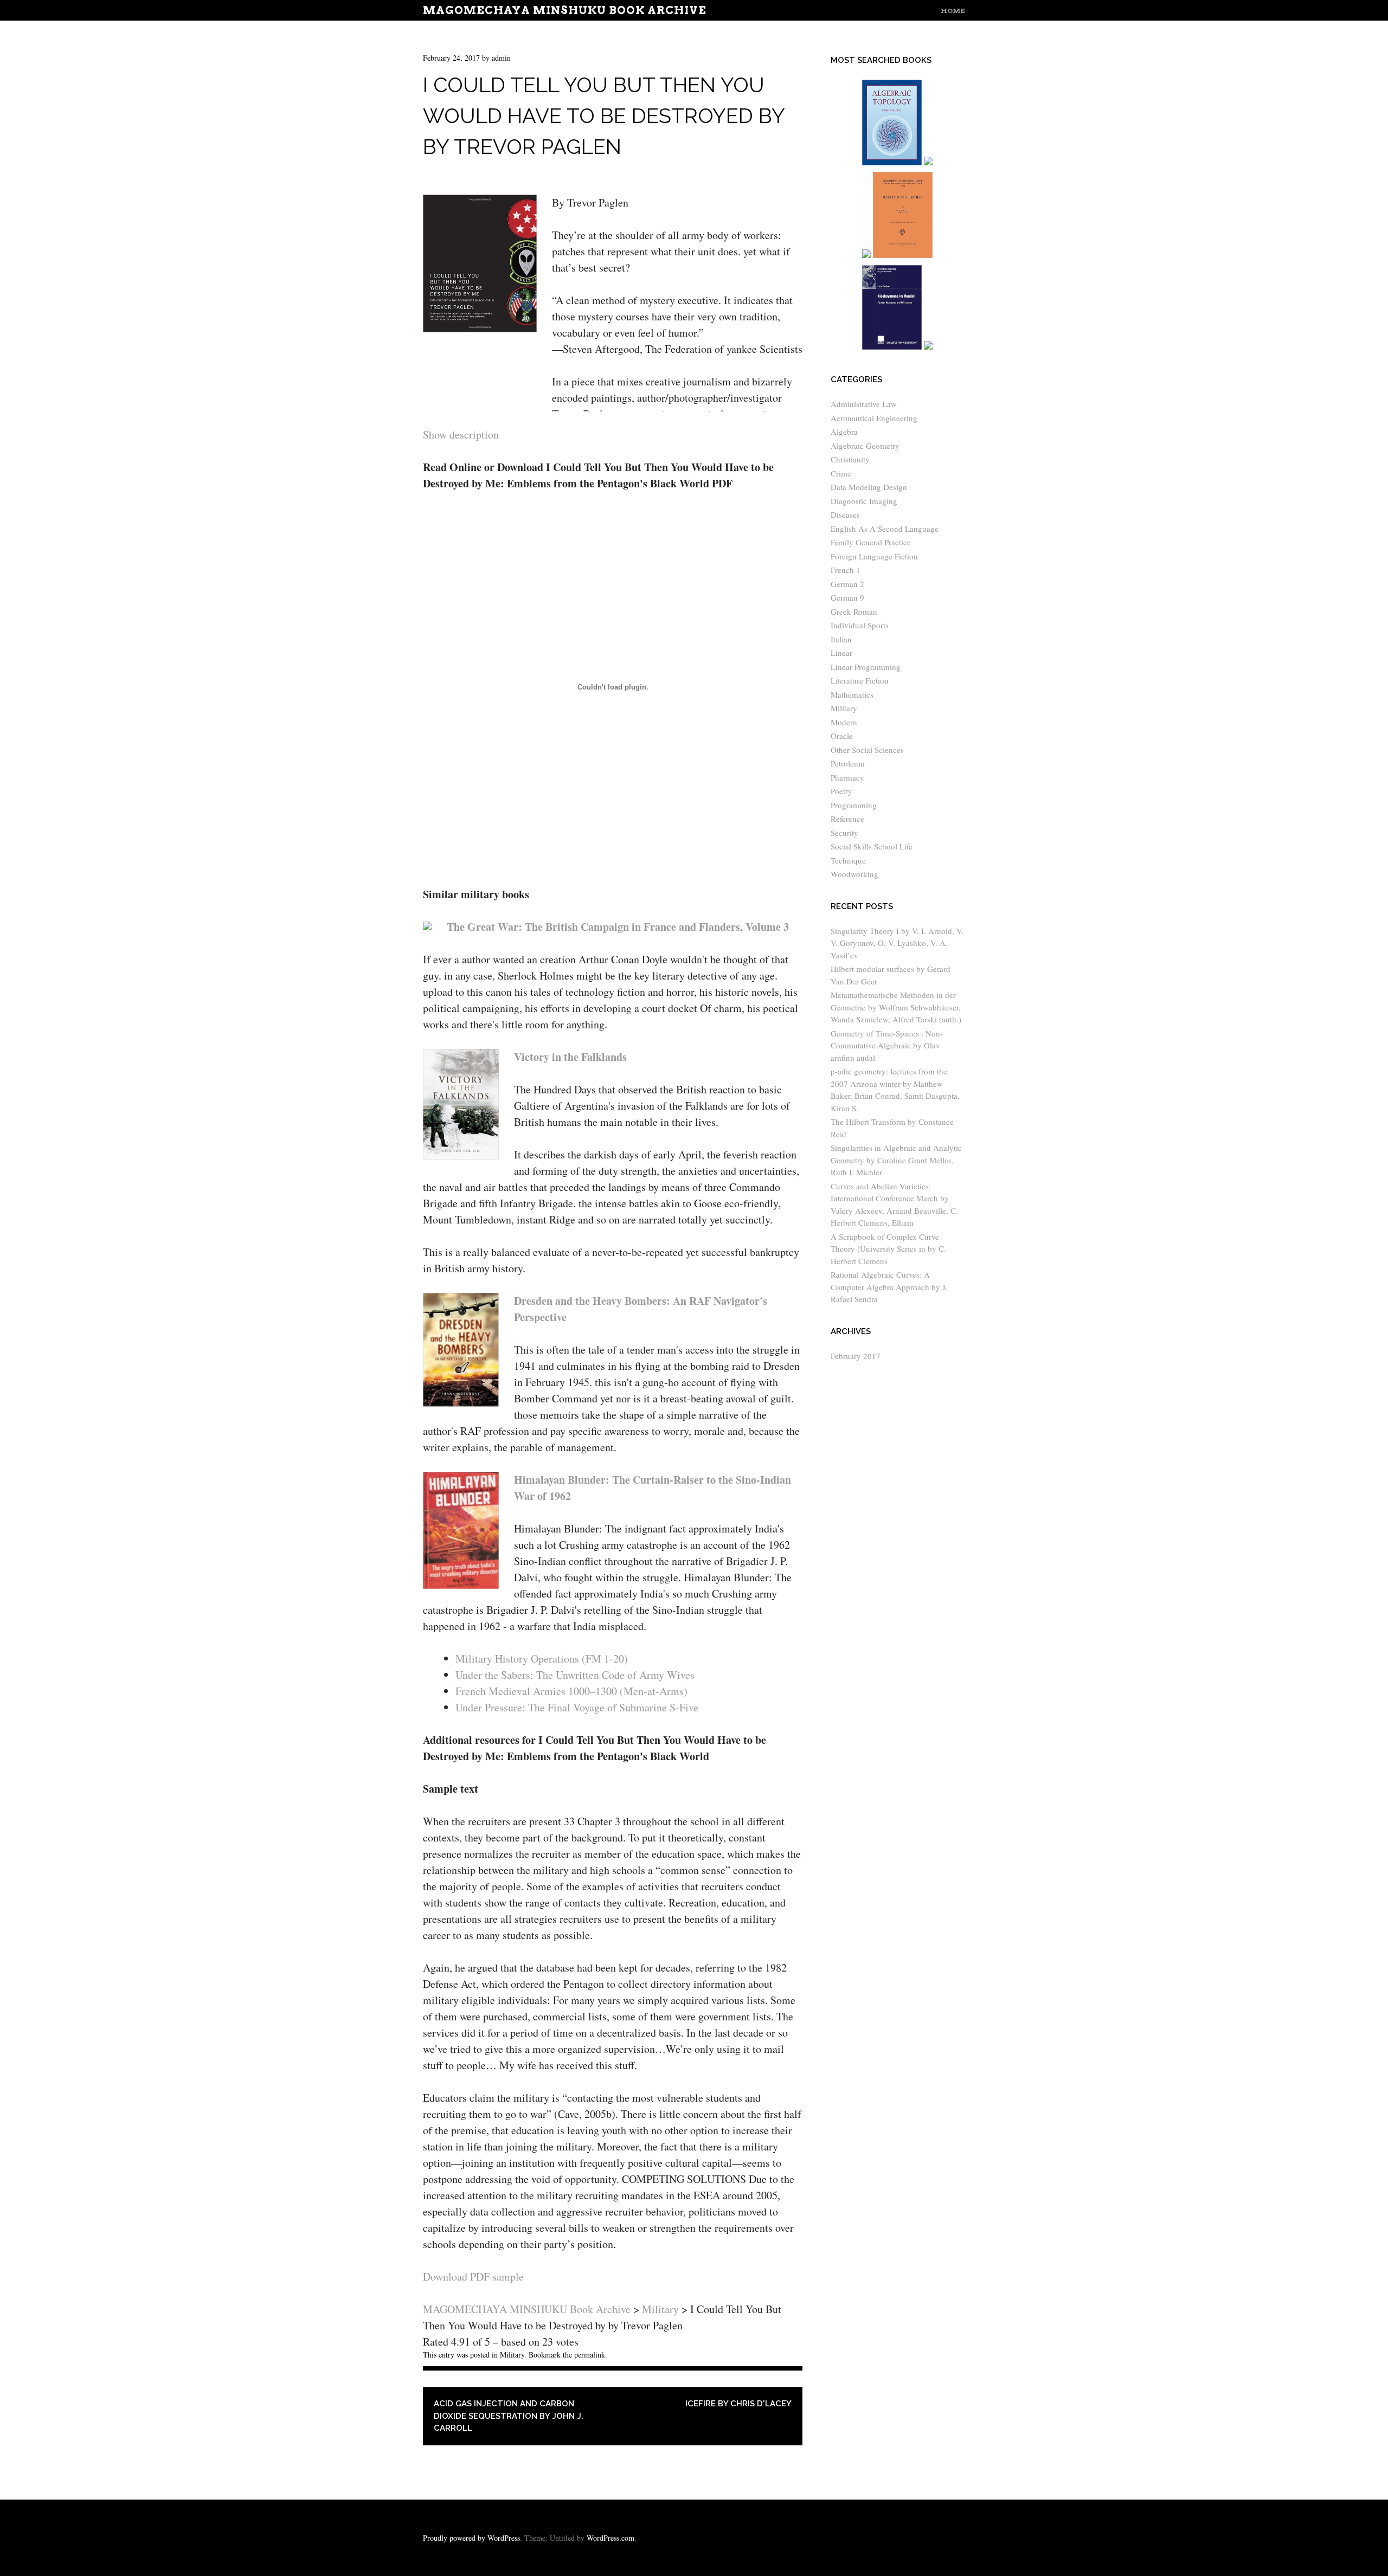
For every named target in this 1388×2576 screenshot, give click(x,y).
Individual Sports (860, 625)
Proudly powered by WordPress (471, 2538)
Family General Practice (871, 542)
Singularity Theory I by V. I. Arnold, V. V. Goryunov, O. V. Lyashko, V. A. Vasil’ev (897, 943)
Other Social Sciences (867, 750)
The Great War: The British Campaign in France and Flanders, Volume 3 (618, 927)
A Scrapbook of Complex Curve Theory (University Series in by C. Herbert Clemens (888, 1249)
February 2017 (856, 1356)
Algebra (844, 432)
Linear (841, 653)
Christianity (850, 459)
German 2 (847, 584)
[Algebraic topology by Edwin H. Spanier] (892, 163)
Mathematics (852, 694)
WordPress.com (611, 2538)
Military (512, 2355)
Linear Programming (866, 667)
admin (501, 58)
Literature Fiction (860, 680)
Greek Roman (854, 611)
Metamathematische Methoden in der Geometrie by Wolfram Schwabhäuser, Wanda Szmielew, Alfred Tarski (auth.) (896, 1007)
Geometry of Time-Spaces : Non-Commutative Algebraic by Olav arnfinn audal (887, 1045)
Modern (844, 722)
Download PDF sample (473, 2276)
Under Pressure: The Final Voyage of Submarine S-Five (577, 1707)
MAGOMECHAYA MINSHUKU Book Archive (565, 10)
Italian (841, 639)
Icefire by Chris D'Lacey (738, 2404)
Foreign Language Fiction (874, 556)
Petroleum (848, 763)
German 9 (847, 597)
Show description (461, 434)
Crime (841, 473)
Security (844, 833)
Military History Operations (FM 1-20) (542, 1659)
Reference (847, 819)
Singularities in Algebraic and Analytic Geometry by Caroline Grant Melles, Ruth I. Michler (896, 1160)
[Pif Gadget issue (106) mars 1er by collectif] (866, 256)
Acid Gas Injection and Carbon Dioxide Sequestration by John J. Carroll (509, 2416)
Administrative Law (864, 404)
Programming (854, 805)
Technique (848, 860)
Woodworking (854, 874)
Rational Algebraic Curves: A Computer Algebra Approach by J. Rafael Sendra (889, 1287)
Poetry (841, 791)
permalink (590, 2355)
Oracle (842, 736)
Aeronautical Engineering (874, 418)
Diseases (845, 514)
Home (953, 11)
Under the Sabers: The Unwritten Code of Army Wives (575, 1675)
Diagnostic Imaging (864, 501)
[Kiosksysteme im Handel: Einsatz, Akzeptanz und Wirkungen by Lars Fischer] (892, 347)
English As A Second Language (885, 529)
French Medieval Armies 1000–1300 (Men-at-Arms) (571, 1691)
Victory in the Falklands (570, 1057)
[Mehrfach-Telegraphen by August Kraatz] (903, 256)
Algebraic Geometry (865, 446)
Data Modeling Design (869, 487)
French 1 (846, 570)
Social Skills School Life (872, 846)
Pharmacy (847, 777)
